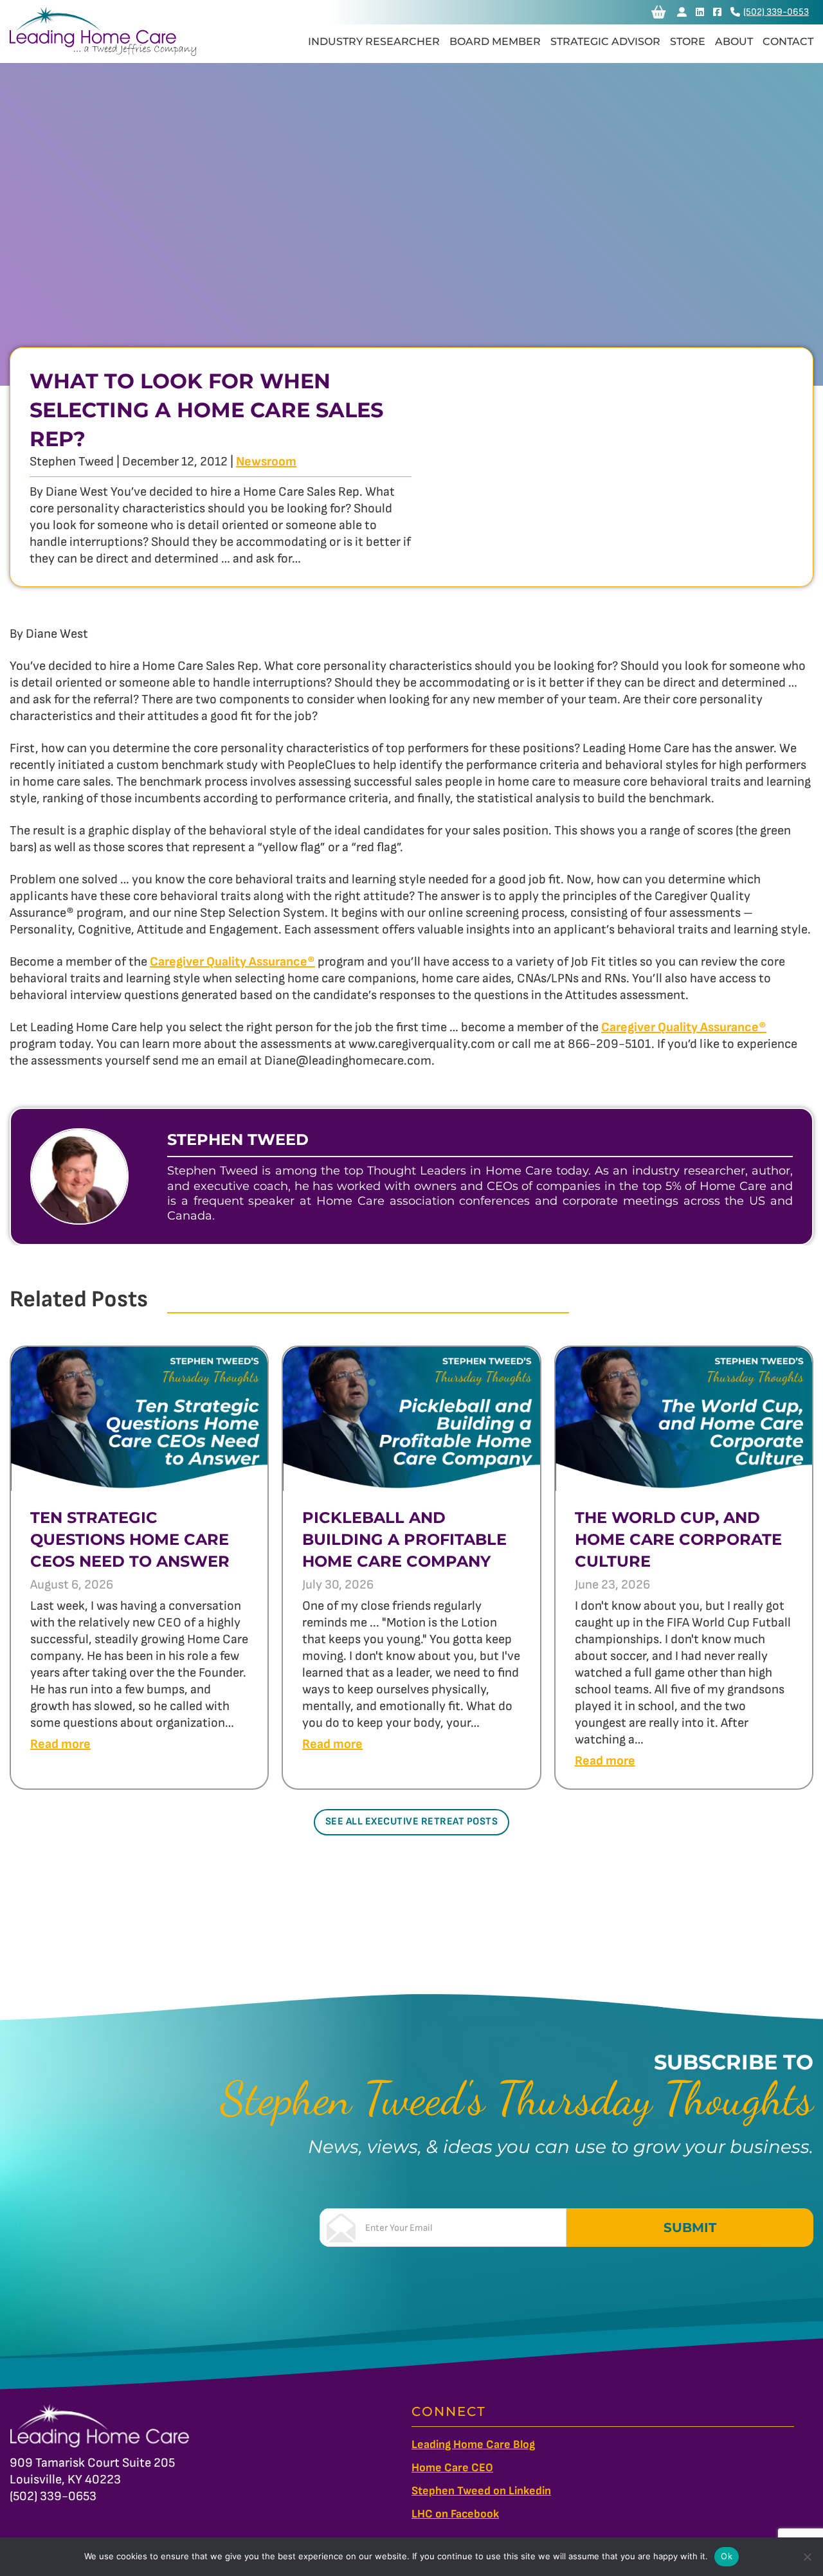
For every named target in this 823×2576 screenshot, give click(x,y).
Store (688, 41)
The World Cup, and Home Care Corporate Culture (678, 1539)
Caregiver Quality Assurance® (232, 962)
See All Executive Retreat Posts (412, 1822)
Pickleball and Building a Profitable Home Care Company (404, 1539)
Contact (788, 41)
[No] (807, 2557)
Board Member (495, 41)
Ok (727, 2556)
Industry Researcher (374, 41)
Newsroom (266, 462)
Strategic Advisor (605, 41)
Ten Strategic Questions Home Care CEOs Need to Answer (130, 1539)
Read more (60, 1744)
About (734, 41)
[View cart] (659, 12)
